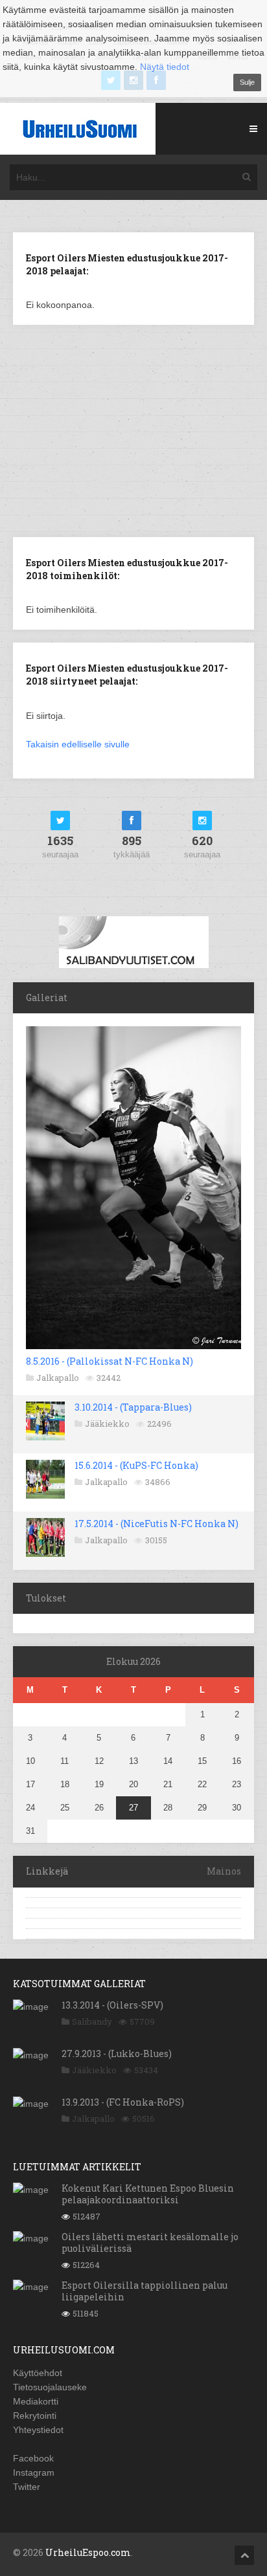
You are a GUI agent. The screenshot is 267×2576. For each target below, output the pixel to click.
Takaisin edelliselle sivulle (78, 744)
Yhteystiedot (38, 2430)
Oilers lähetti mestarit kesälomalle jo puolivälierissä (150, 2242)
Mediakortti (36, 2401)
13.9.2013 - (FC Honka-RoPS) (123, 2102)
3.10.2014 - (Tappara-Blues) (133, 1407)
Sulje (247, 82)
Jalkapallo (58, 1378)
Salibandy (92, 2021)
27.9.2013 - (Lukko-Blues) (117, 2053)
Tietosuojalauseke (50, 2387)
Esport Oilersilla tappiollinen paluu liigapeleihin (145, 2291)
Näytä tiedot (165, 67)
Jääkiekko (107, 1424)
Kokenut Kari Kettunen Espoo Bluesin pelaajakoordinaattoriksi (148, 2194)
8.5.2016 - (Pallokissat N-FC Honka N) (110, 1361)
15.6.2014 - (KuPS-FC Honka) (136, 1465)
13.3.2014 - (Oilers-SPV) (112, 2005)
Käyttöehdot (38, 2373)
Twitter (27, 2487)
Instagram (34, 2472)
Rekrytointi (35, 2416)
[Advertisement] (133, 430)
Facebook (33, 2458)
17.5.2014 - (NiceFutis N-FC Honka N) (157, 1524)
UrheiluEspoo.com (88, 2552)
